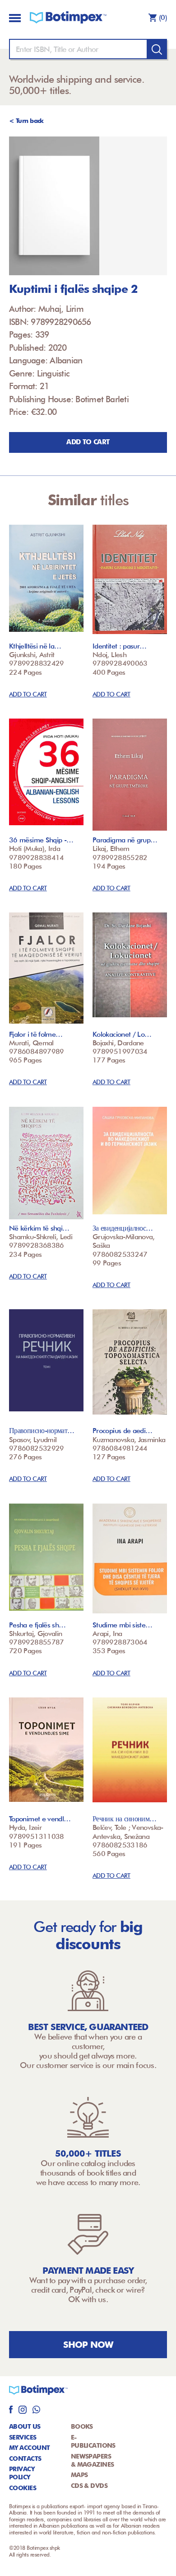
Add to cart (88, 442)
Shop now (88, 2345)
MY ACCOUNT (29, 2448)
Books (82, 2426)
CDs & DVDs (89, 2486)
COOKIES (23, 2488)
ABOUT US (25, 2426)
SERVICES (23, 2437)
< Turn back (26, 121)
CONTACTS (25, 2458)
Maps (79, 2475)
